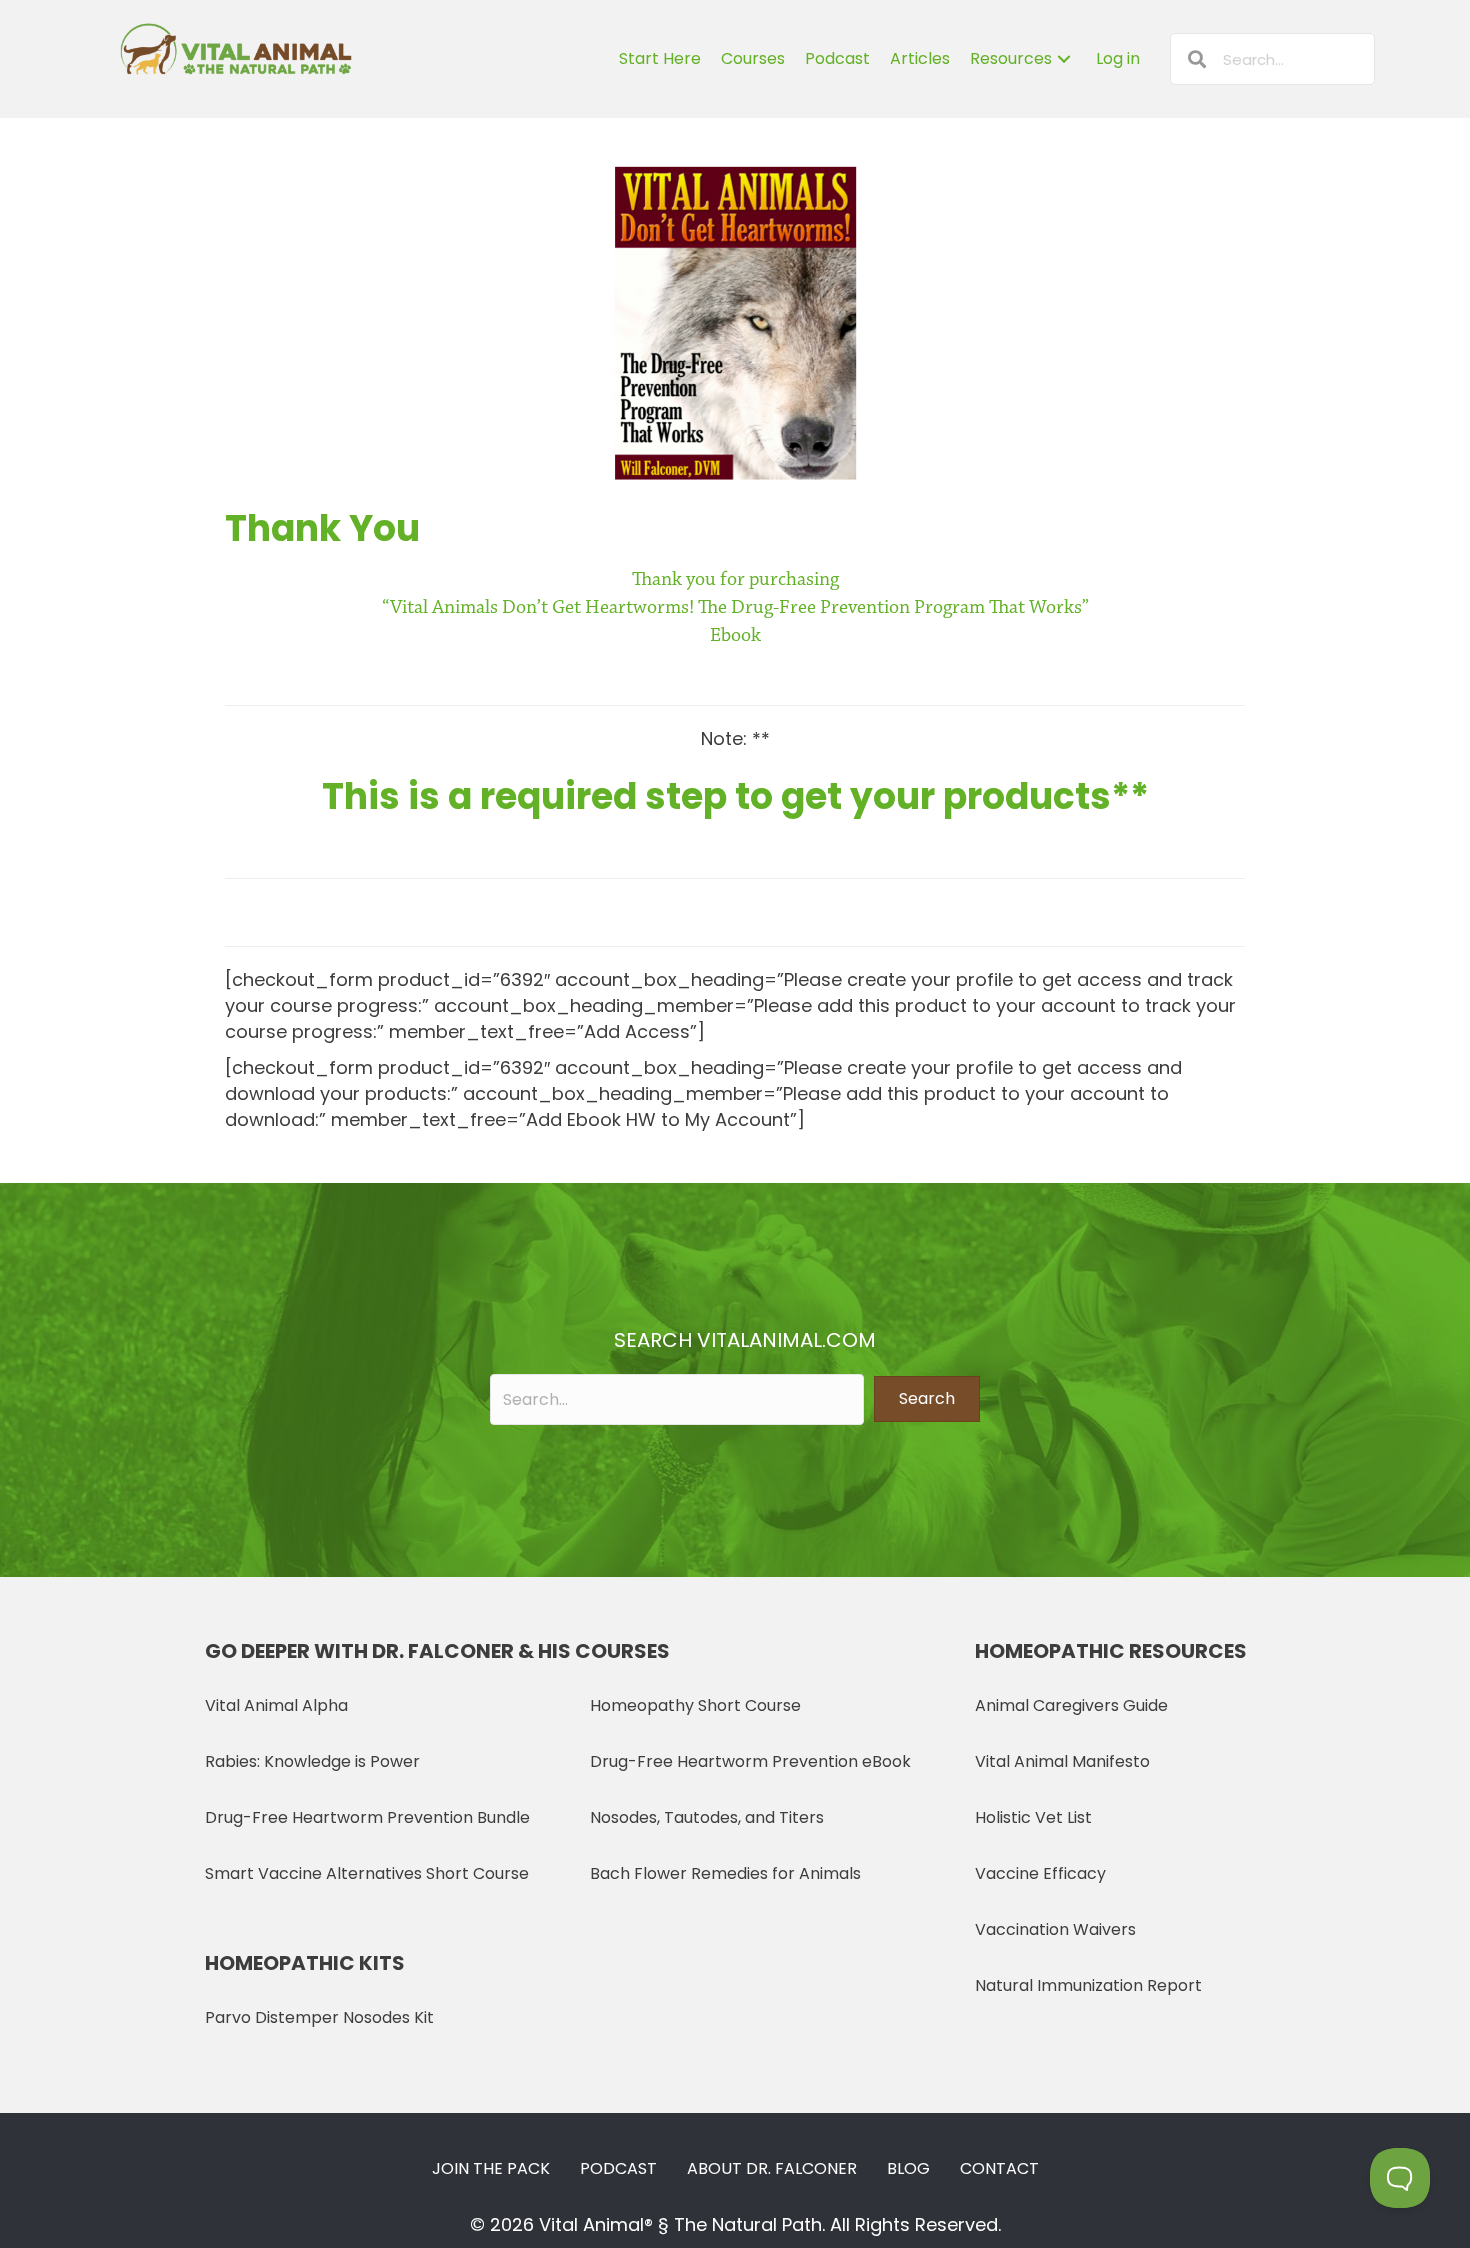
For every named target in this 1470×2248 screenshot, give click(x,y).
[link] (660, 59)
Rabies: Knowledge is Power (312, 1761)
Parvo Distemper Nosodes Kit (319, 2017)
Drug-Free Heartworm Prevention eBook (750, 1761)
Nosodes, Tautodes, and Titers (707, 1817)
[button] (927, 1398)
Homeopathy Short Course (695, 1705)
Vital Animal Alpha (276, 1705)
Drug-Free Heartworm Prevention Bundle (367, 1817)
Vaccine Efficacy (1040, 1873)
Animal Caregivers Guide (1071, 1705)
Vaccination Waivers (1055, 1929)
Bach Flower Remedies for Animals (725, 1873)
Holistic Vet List (1033, 1817)
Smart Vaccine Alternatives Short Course (367, 1873)
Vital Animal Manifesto (1062, 1761)
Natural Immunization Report (1088, 1985)
